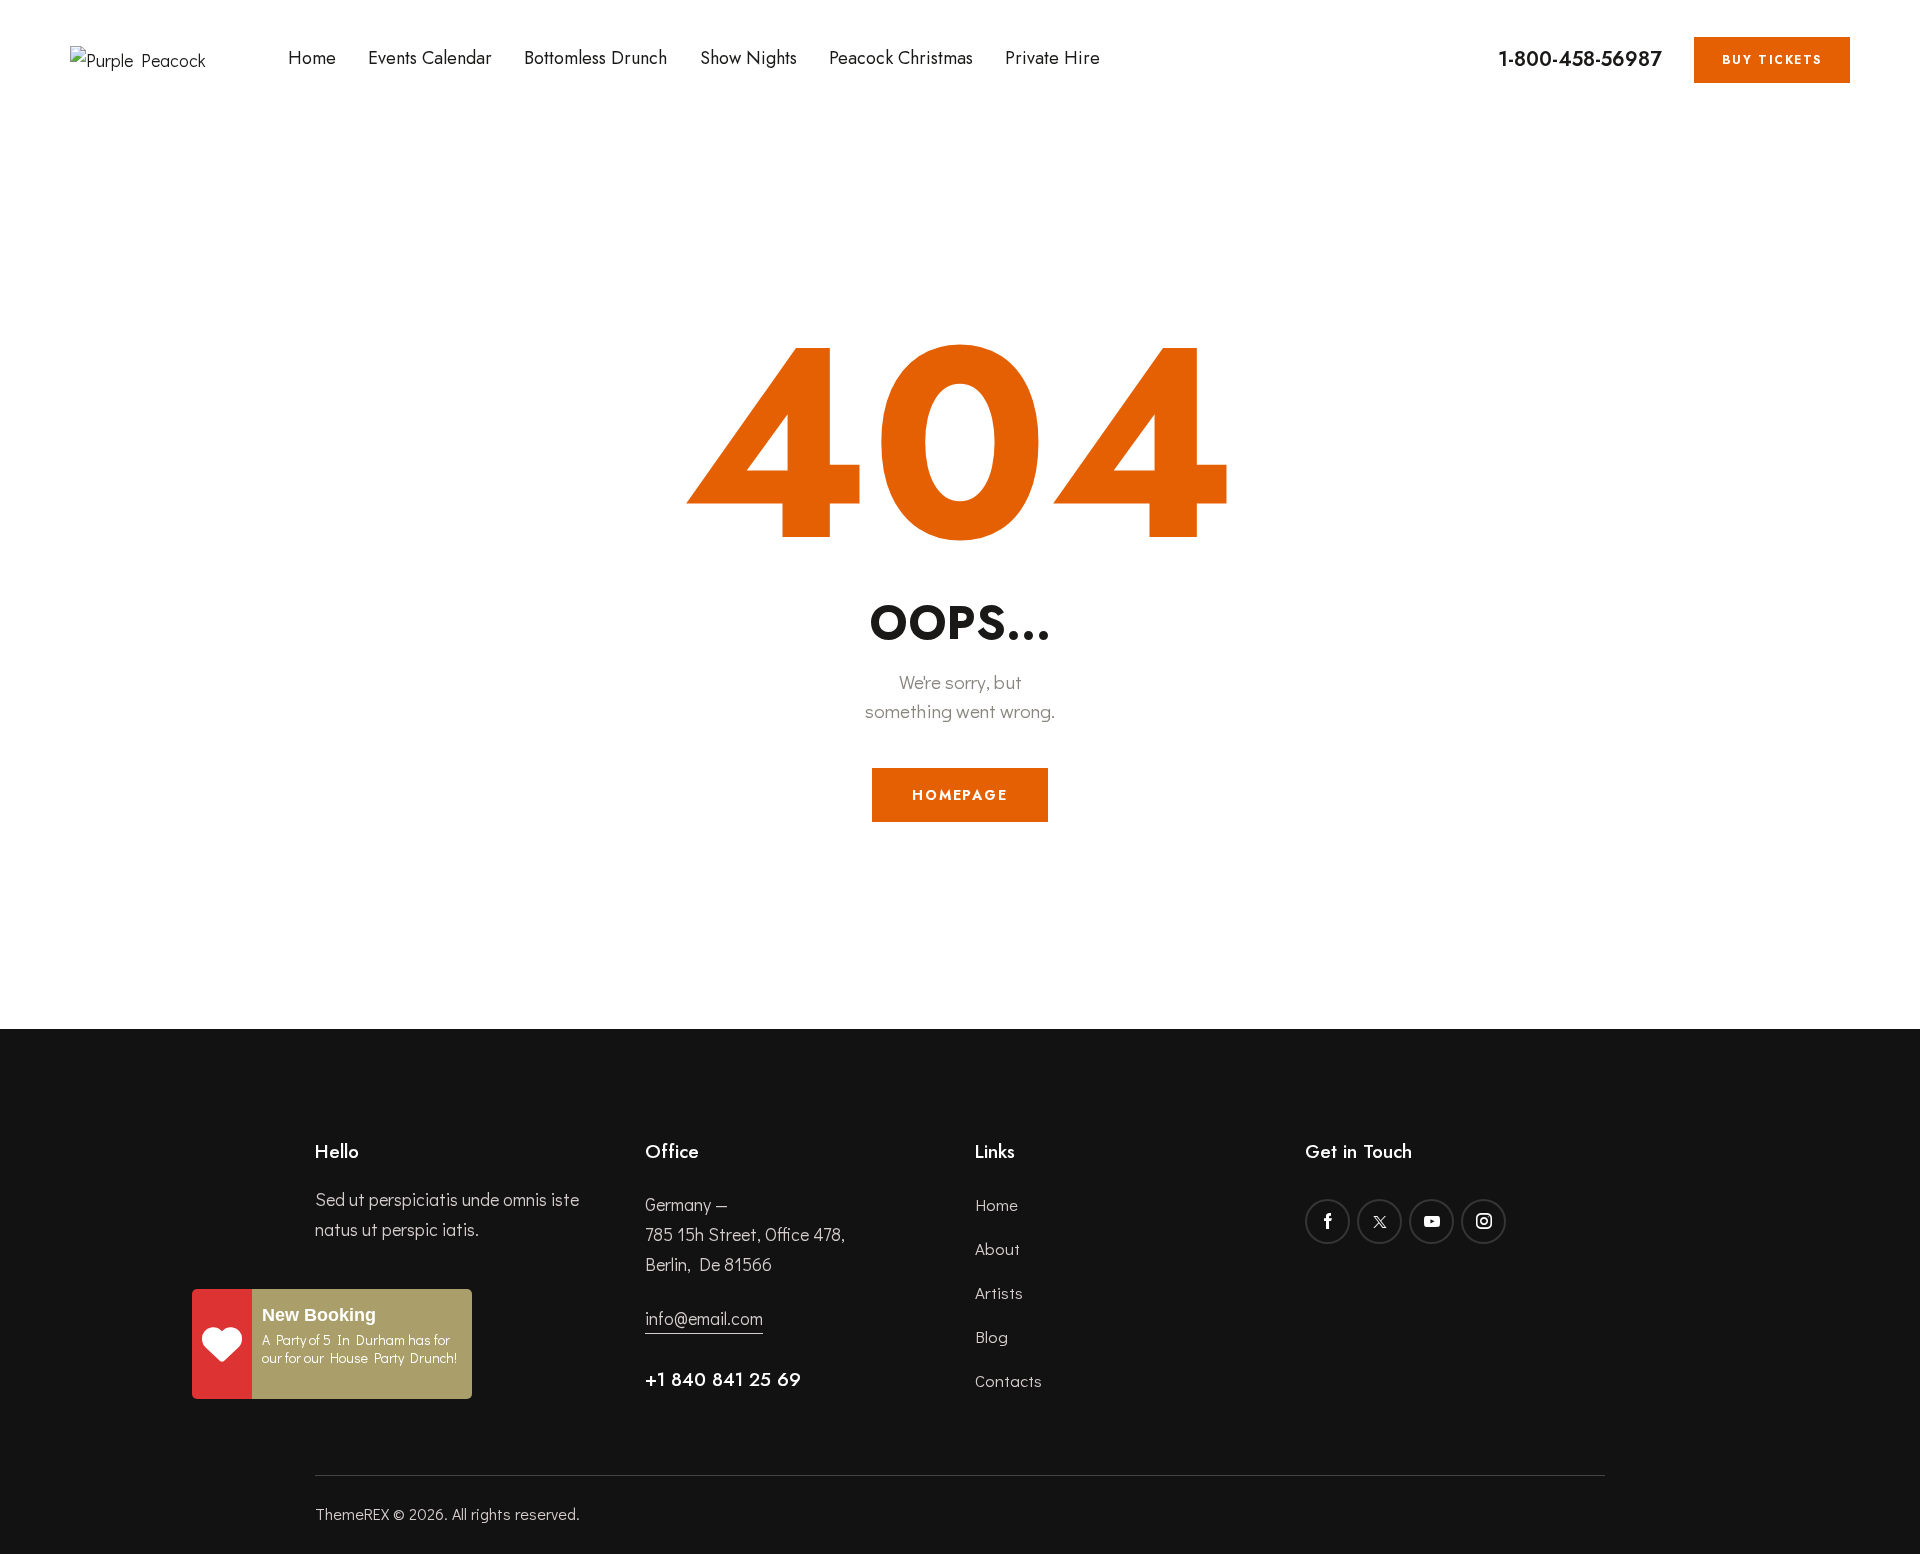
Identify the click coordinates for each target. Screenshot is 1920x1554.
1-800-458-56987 (1580, 60)
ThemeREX (352, 1513)
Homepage (960, 795)
